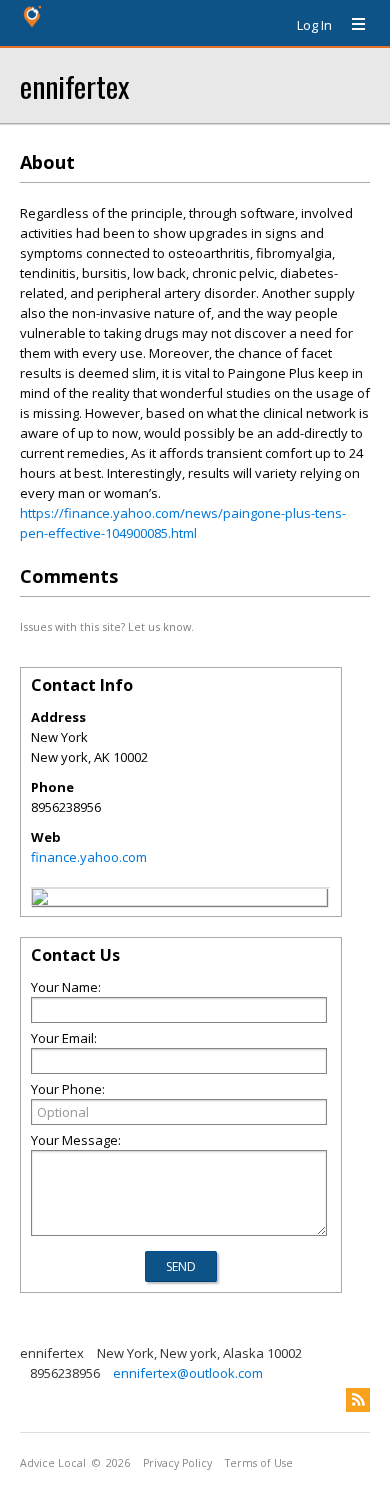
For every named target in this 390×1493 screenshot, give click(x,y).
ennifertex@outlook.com (188, 1373)
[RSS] (358, 1400)
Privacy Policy (177, 1463)
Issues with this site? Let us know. (107, 626)
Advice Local (53, 1463)
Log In (314, 25)
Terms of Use (259, 1463)
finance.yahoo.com (89, 857)
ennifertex (74, 85)
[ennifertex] (40, 900)
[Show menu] (351, 25)
